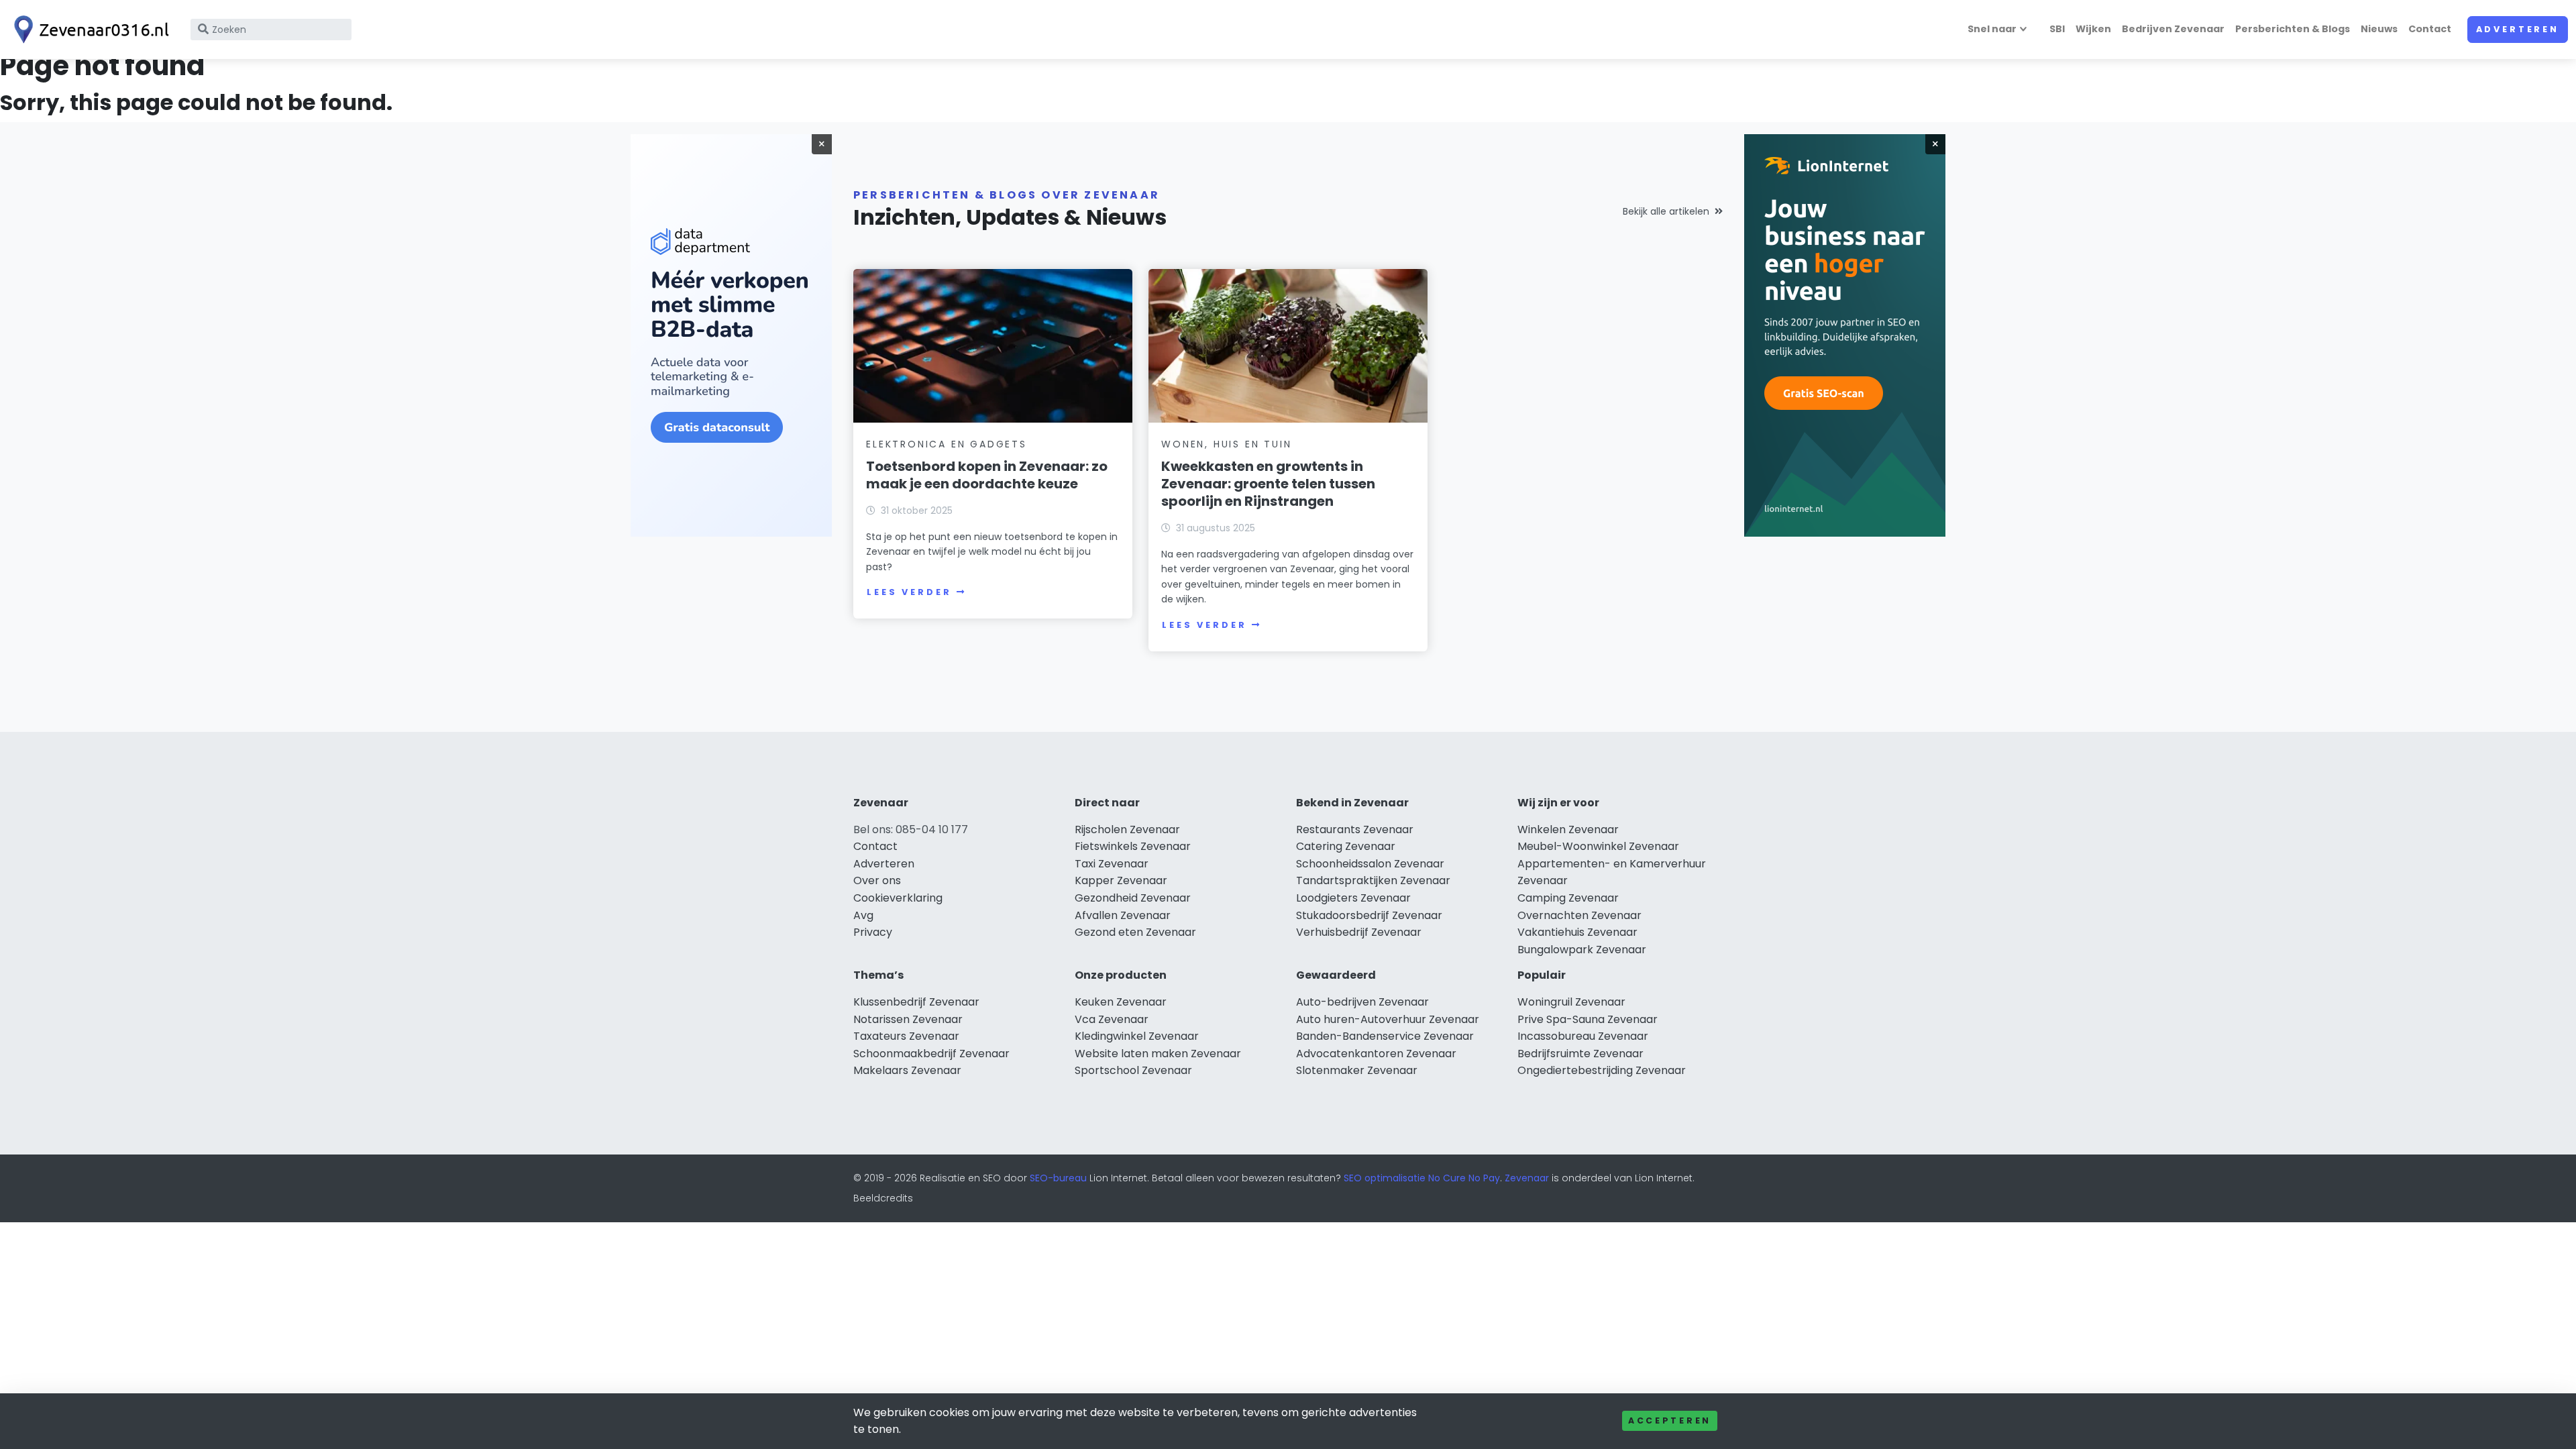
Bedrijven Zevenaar (2173, 29)
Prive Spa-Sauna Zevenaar (1588, 1019)
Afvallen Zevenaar (1123, 915)
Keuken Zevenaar (1121, 1002)
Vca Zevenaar (1112, 1019)
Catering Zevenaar (1346, 846)
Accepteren (1670, 1420)
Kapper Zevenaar (1121, 880)
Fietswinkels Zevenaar (1133, 846)
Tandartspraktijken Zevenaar (1373, 880)
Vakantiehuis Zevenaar (1577, 932)
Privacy (873, 932)
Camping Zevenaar (1568, 898)
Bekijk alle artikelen (1666, 211)
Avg (863, 915)
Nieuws (2379, 29)
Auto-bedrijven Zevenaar (1362, 1002)
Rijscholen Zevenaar (1127, 829)
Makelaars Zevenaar (907, 1070)
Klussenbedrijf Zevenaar (916, 1002)
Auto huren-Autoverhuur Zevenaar (1388, 1019)
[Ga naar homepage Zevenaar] (89, 30)
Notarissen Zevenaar (908, 1019)
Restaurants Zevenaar (1355, 829)
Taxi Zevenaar (1112, 864)
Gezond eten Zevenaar (1135, 932)
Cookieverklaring (898, 898)
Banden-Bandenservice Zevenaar (1385, 1036)
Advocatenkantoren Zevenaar (1376, 1054)
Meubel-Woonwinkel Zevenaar (1598, 846)
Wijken (2093, 29)
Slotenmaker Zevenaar (1357, 1070)
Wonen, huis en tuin (1226, 444)
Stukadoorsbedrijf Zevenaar (1369, 915)
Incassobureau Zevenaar (1583, 1036)
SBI (2057, 29)
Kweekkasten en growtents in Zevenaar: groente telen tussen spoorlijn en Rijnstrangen (1268, 484)
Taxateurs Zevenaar (906, 1036)
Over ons (877, 880)
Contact (2430, 29)
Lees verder (909, 592)
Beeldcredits (883, 1198)
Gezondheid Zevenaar (1133, 898)
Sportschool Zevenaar (1133, 1070)
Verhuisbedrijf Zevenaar (1359, 932)
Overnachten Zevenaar (1579, 915)
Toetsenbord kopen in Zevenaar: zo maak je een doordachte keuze (987, 475)
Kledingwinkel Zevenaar (1137, 1036)
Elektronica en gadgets (947, 444)
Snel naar (1992, 29)
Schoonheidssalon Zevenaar (1370, 864)
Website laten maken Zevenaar (1158, 1054)
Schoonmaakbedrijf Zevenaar (931, 1054)
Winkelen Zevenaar (1568, 829)
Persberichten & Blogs (2293, 29)
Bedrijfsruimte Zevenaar (1580, 1054)
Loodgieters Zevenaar (1353, 898)
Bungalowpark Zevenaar (1582, 950)
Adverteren (2518, 29)
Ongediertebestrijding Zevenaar (1602, 1070)
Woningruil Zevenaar (1571, 1002)
